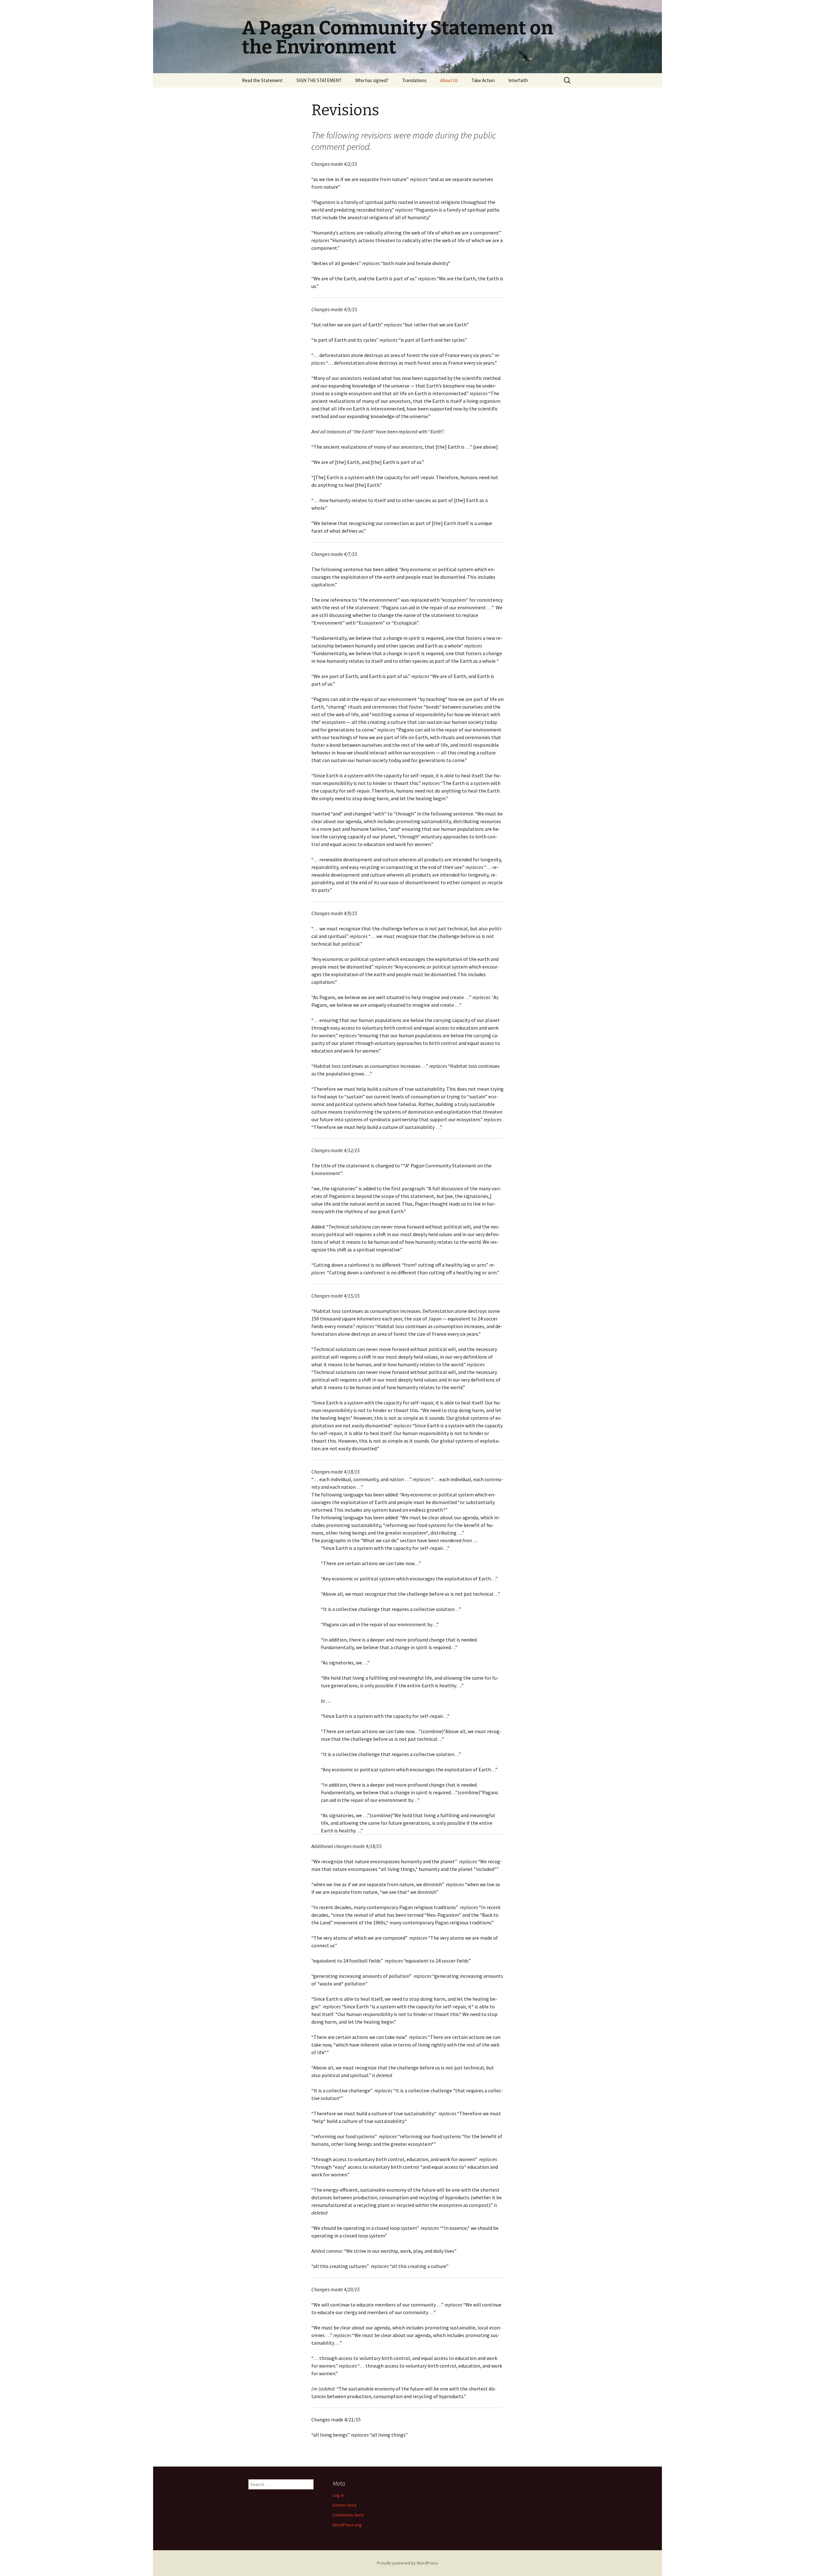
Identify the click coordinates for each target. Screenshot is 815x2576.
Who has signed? (372, 80)
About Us (449, 80)
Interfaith (518, 80)
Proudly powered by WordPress (407, 2563)
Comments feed (348, 2515)
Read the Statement (262, 80)
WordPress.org (347, 2525)
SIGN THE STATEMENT (319, 80)
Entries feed (344, 2505)
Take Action (483, 80)
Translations (414, 80)
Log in (338, 2495)
